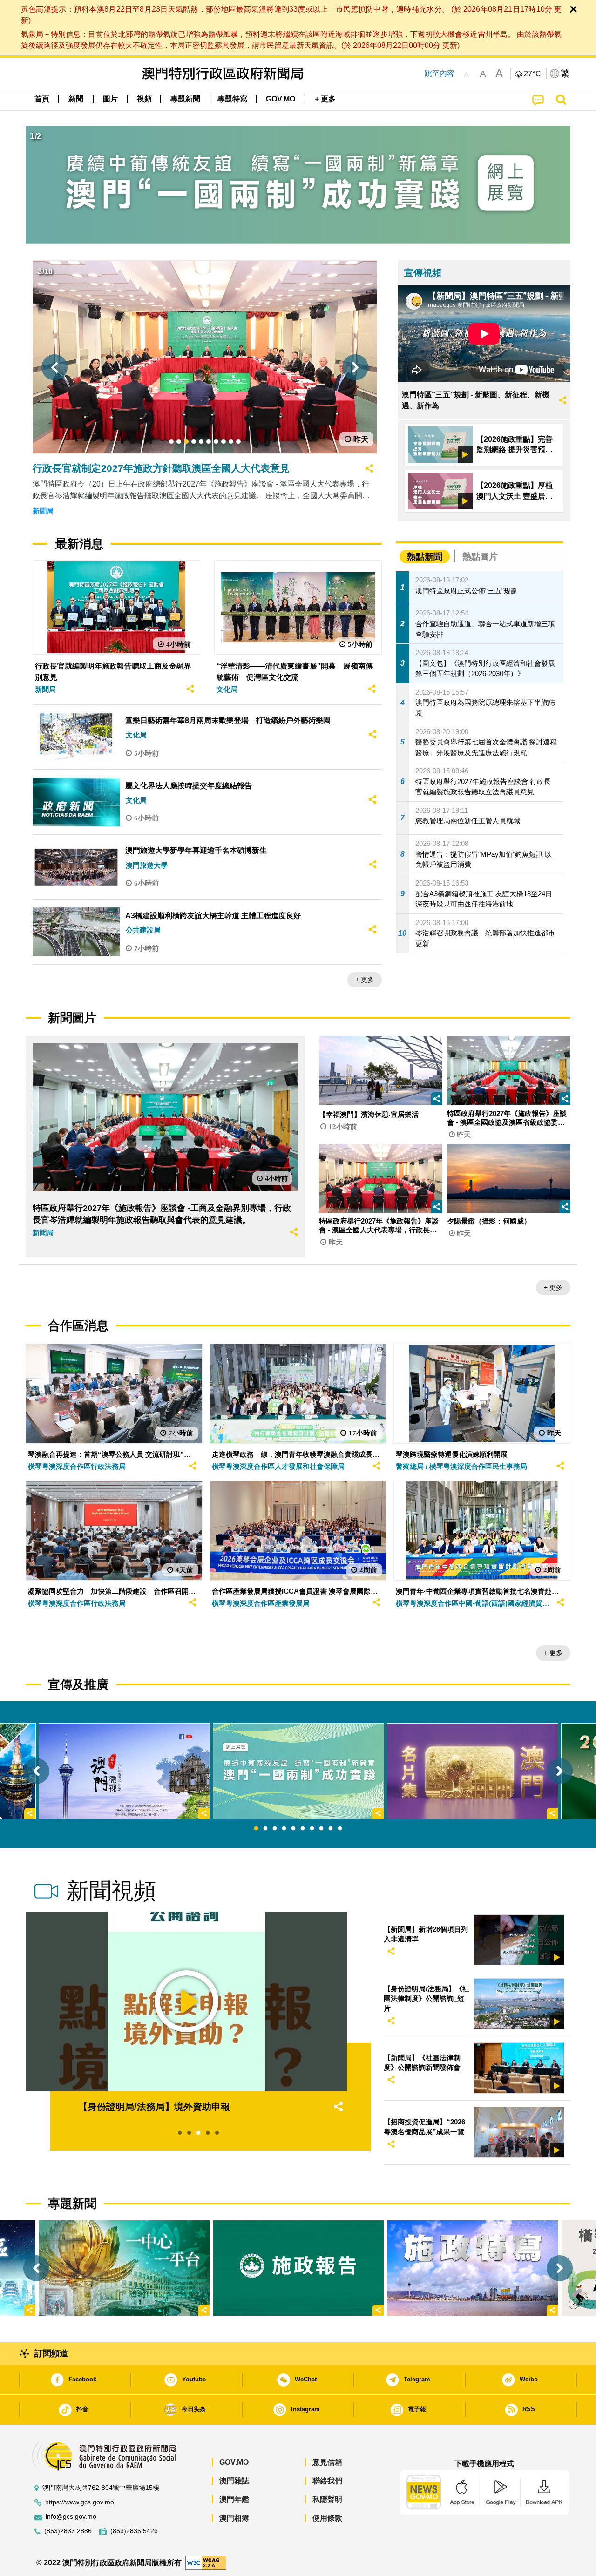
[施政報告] (298, 2268)
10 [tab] (340, 1829)
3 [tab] (275, 1829)
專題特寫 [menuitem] (232, 99)
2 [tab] (265, 1829)
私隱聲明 (327, 2499)
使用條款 (327, 2518)
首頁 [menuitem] (42, 99)
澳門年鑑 (234, 2499)
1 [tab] (256, 1829)
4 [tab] (284, 1829)
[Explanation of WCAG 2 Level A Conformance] (206, 2562)
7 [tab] (312, 1829)
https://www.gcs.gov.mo (80, 2502)
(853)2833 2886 (68, 2531)
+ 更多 (365, 980)
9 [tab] (331, 1829)
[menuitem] (76, 99)
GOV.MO (234, 2462)
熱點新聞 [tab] (425, 557)
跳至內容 (440, 73)
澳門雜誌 (234, 2481)
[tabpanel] (298, 1771)
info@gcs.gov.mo (71, 2517)
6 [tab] (303, 1829)
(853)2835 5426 (134, 2531)
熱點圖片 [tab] (480, 557)
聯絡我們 (327, 2481)
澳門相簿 (234, 2518)
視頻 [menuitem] (144, 99)
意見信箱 (327, 2462)
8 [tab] (321, 1829)
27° (533, 74)
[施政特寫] (473, 2268)
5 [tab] (293, 1829)
